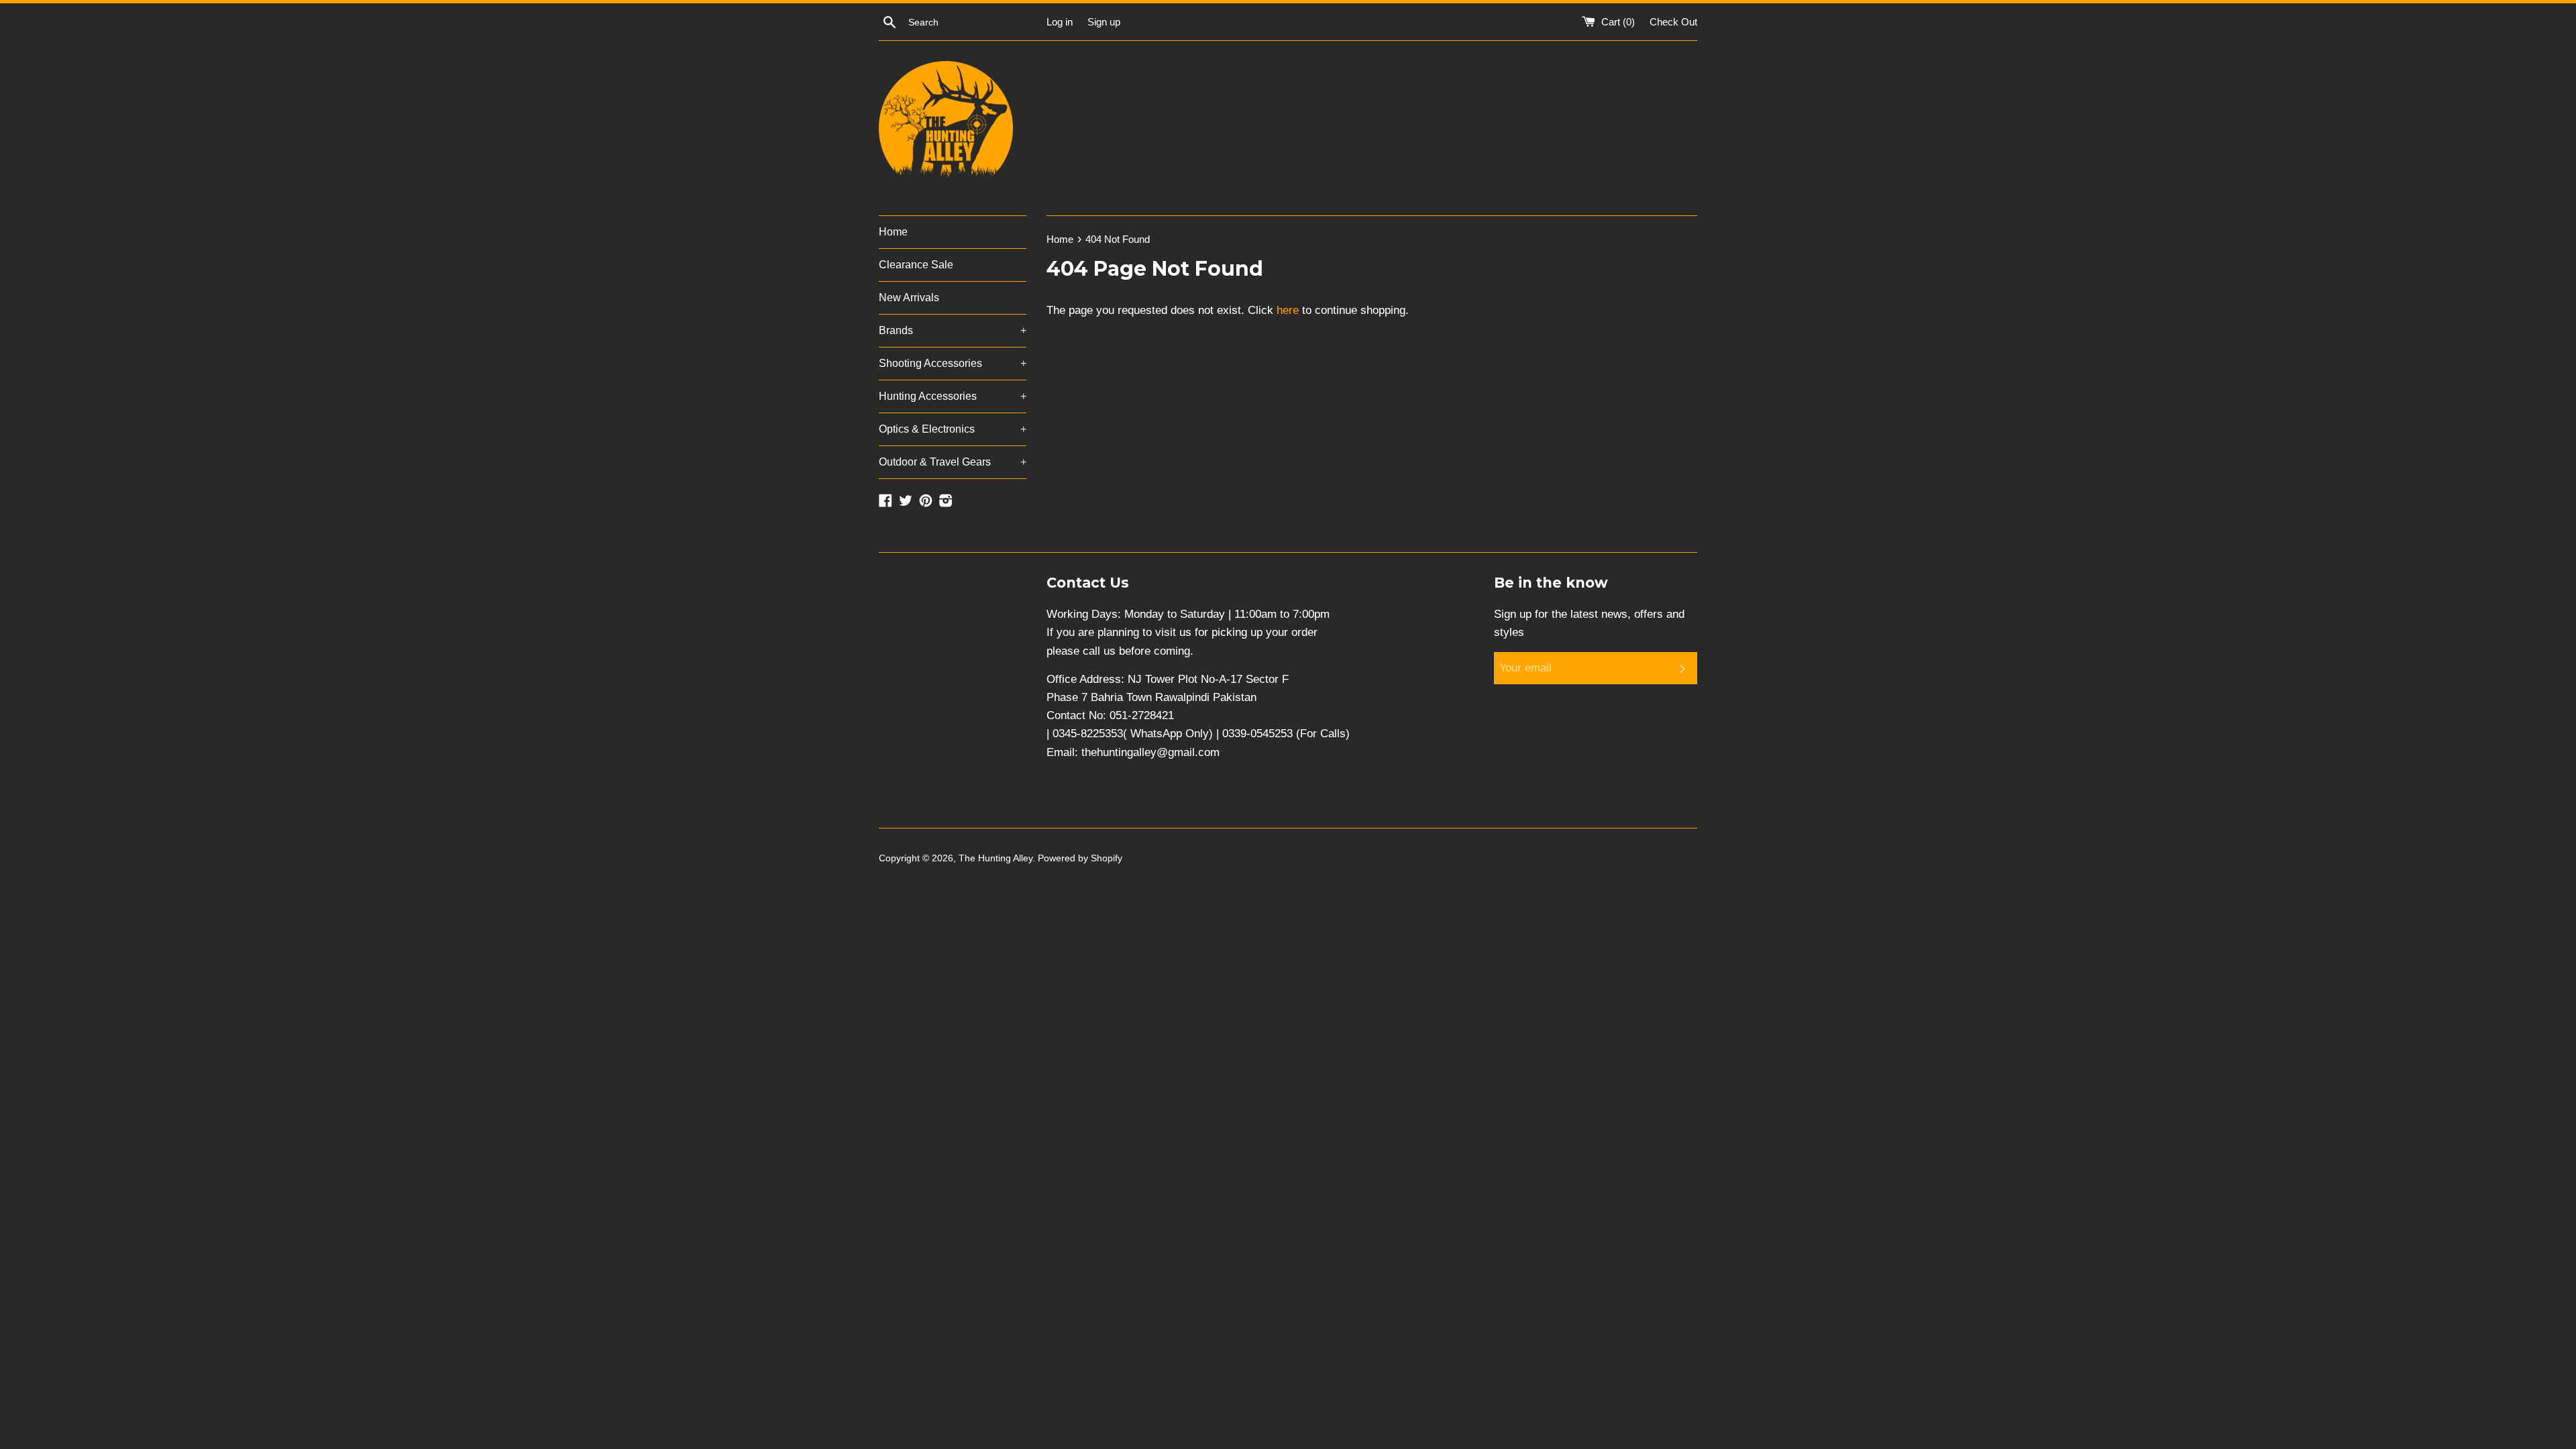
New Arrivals (909, 298)
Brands (953, 330)
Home (893, 232)
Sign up (1104, 22)
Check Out (1673, 22)
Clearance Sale (916, 265)
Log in (1060, 22)
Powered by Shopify (1080, 858)
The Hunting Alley (996, 858)
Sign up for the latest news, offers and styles (1589, 623)
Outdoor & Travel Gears (953, 462)
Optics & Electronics (953, 429)
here (1288, 310)
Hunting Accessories (953, 396)
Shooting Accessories (953, 363)
